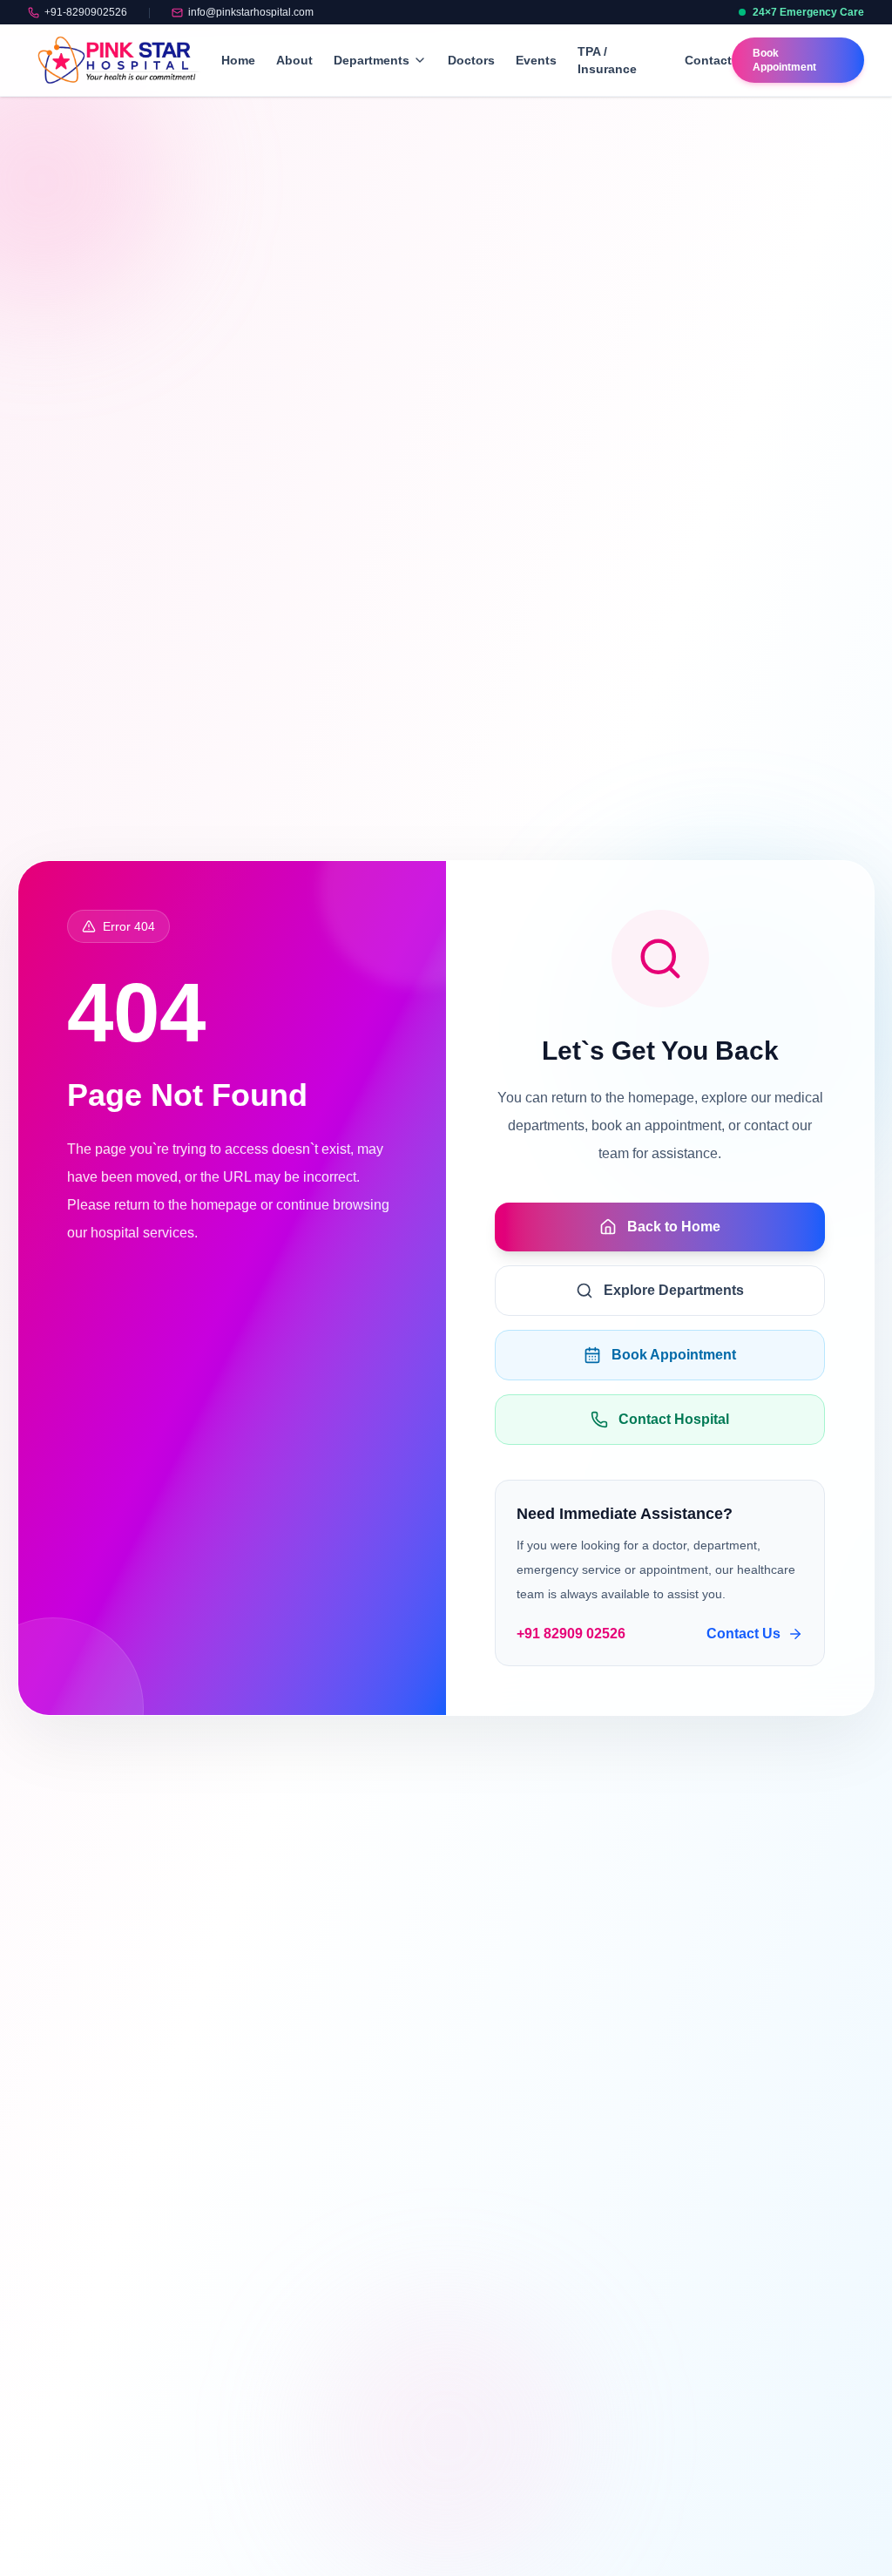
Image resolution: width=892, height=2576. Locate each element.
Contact (708, 60)
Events (536, 60)
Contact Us (743, 1634)
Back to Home (674, 1227)
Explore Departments (674, 1290)
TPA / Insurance (607, 60)
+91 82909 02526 (571, 1634)
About (294, 60)
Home (238, 60)
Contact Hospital (674, 1419)
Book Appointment (674, 1355)
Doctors (471, 60)
